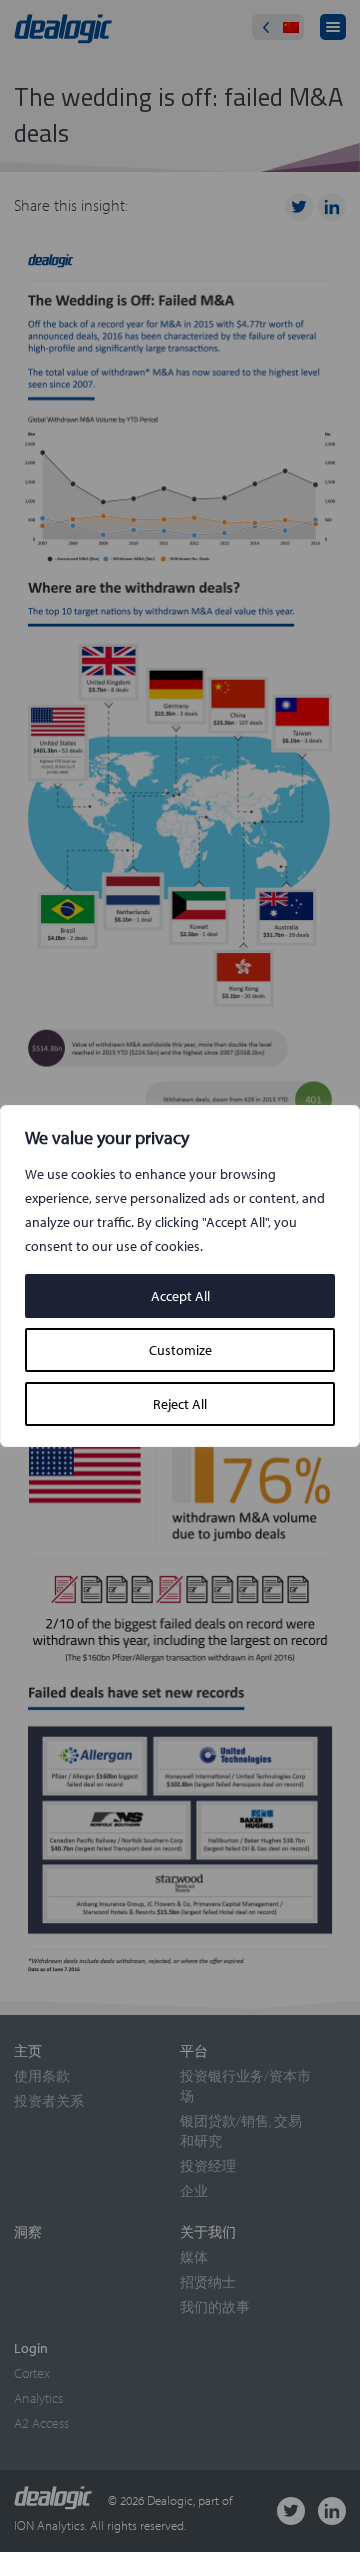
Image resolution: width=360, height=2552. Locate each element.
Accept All (180, 1296)
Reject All (180, 1404)
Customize (180, 1350)
